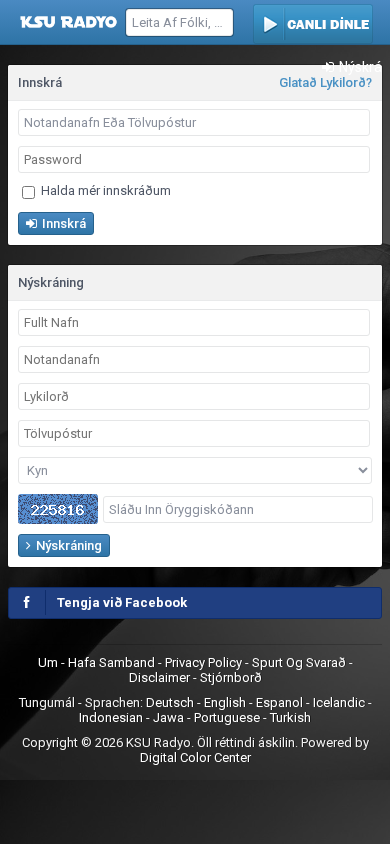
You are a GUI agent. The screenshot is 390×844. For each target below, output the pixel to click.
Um (49, 662)
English (225, 702)
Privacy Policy (205, 662)
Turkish (290, 717)
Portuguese (227, 717)
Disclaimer (161, 677)
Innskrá (62, 223)
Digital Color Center (195, 757)
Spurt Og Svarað (300, 662)
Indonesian (111, 717)
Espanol (279, 702)
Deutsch (170, 702)
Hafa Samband (113, 662)
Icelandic (339, 702)
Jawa (168, 717)
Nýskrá (359, 67)
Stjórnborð (231, 677)
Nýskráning (67, 545)
